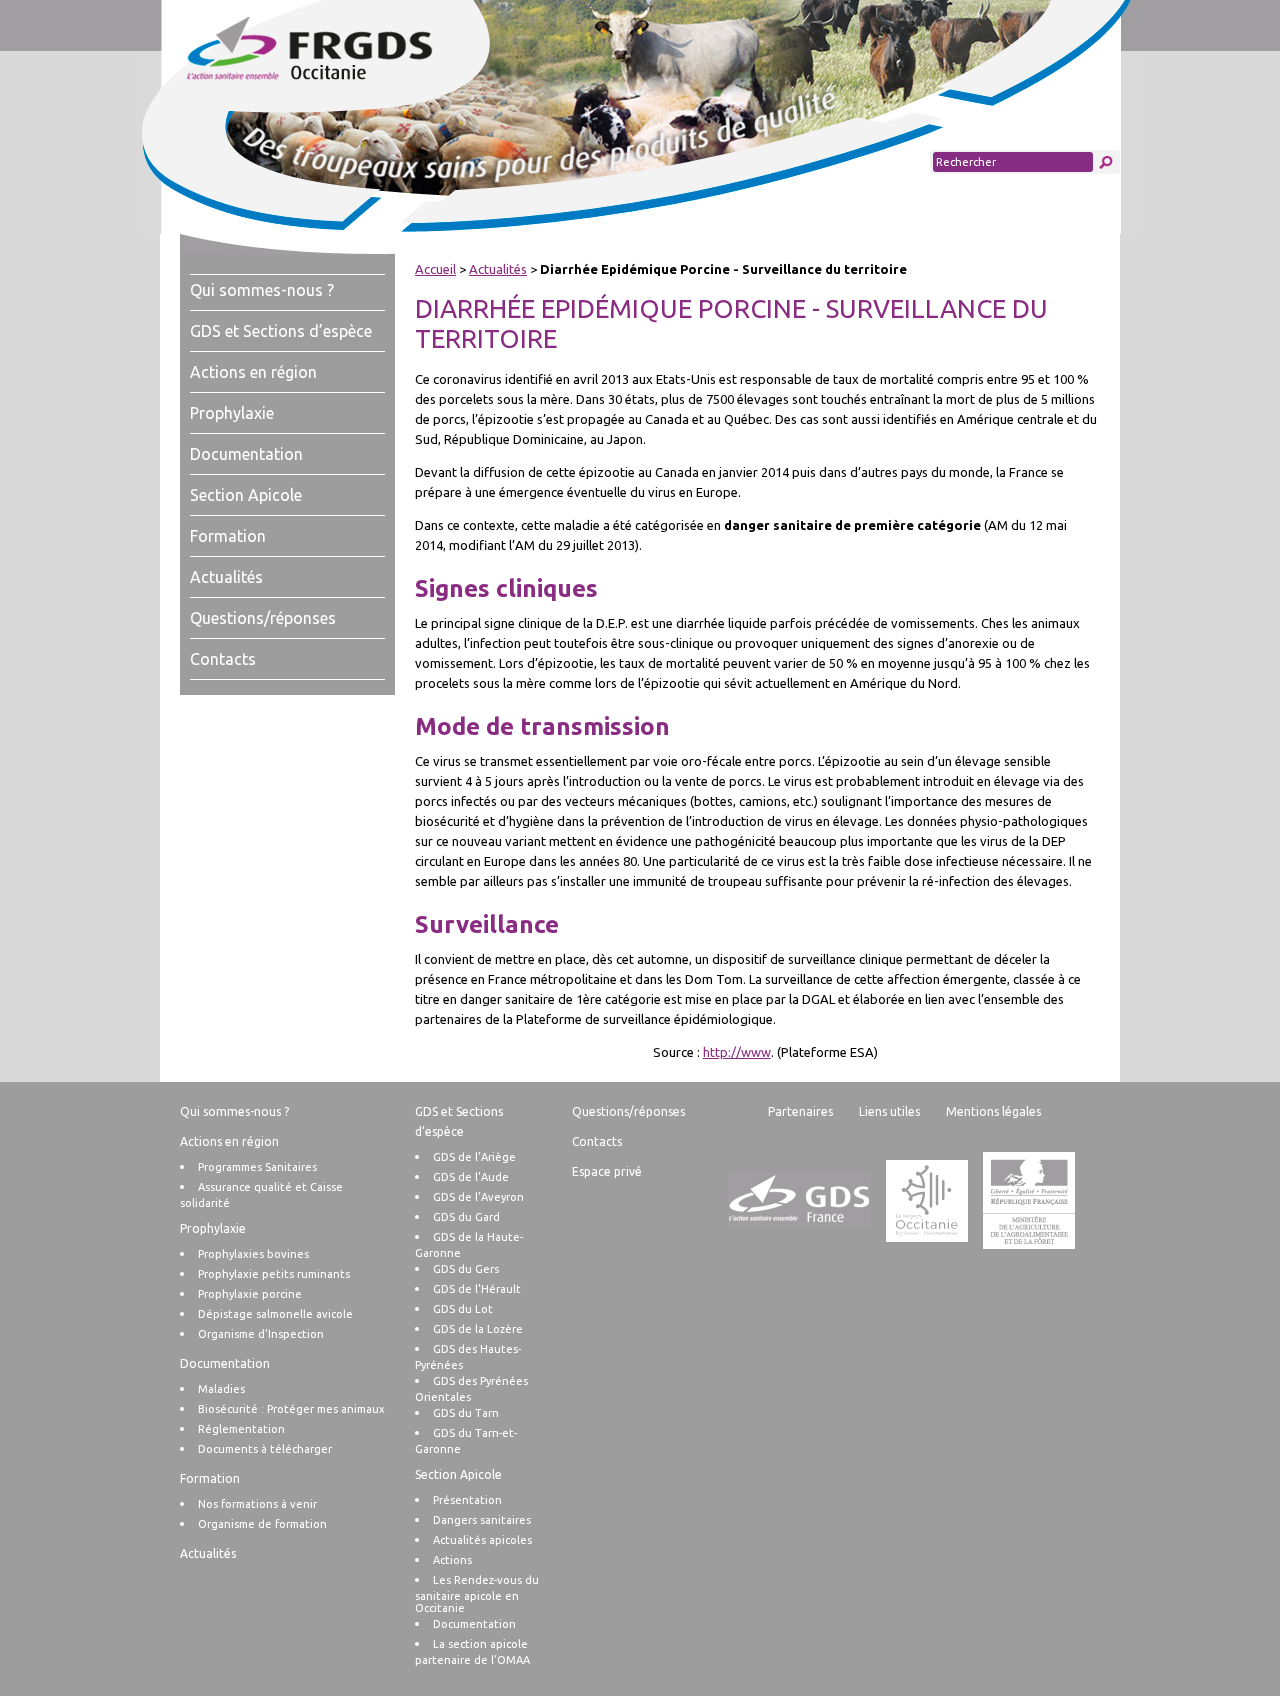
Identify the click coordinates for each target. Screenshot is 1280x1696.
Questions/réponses (263, 618)
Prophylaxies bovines (253, 1254)
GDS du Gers (466, 1269)
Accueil (435, 269)
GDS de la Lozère (478, 1329)
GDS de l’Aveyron (478, 1197)
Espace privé (607, 1171)
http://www (737, 1052)
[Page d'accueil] (348, 50)
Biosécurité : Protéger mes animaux (291, 1409)
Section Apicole (246, 495)
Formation (228, 536)
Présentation (467, 1500)
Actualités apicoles (482, 1540)
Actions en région (253, 372)
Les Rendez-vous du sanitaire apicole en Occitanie (477, 1594)
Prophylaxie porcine (250, 1294)
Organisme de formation (262, 1524)
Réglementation (241, 1429)
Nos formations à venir (257, 1504)
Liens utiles (889, 1111)
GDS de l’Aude (471, 1177)
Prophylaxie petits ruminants (274, 1274)
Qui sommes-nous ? (262, 290)
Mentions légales (993, 1111)
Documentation (246, 454)
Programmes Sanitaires (257, 1167)
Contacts (223, 659)
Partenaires (800, 1111)
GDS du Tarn (466, 1413)
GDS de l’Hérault (477, 1289)
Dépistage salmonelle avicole (275, 1314)
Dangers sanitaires (482, 1520)
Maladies (221, 1389)
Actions (452, 1560)
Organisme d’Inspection (261, 1334)
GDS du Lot (463, 1309)
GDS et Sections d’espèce (281, 331)
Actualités (226, 577)
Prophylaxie (232, 413)
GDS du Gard (466, 1217)
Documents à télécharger (265, 1449)
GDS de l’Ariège (474, 1157)
